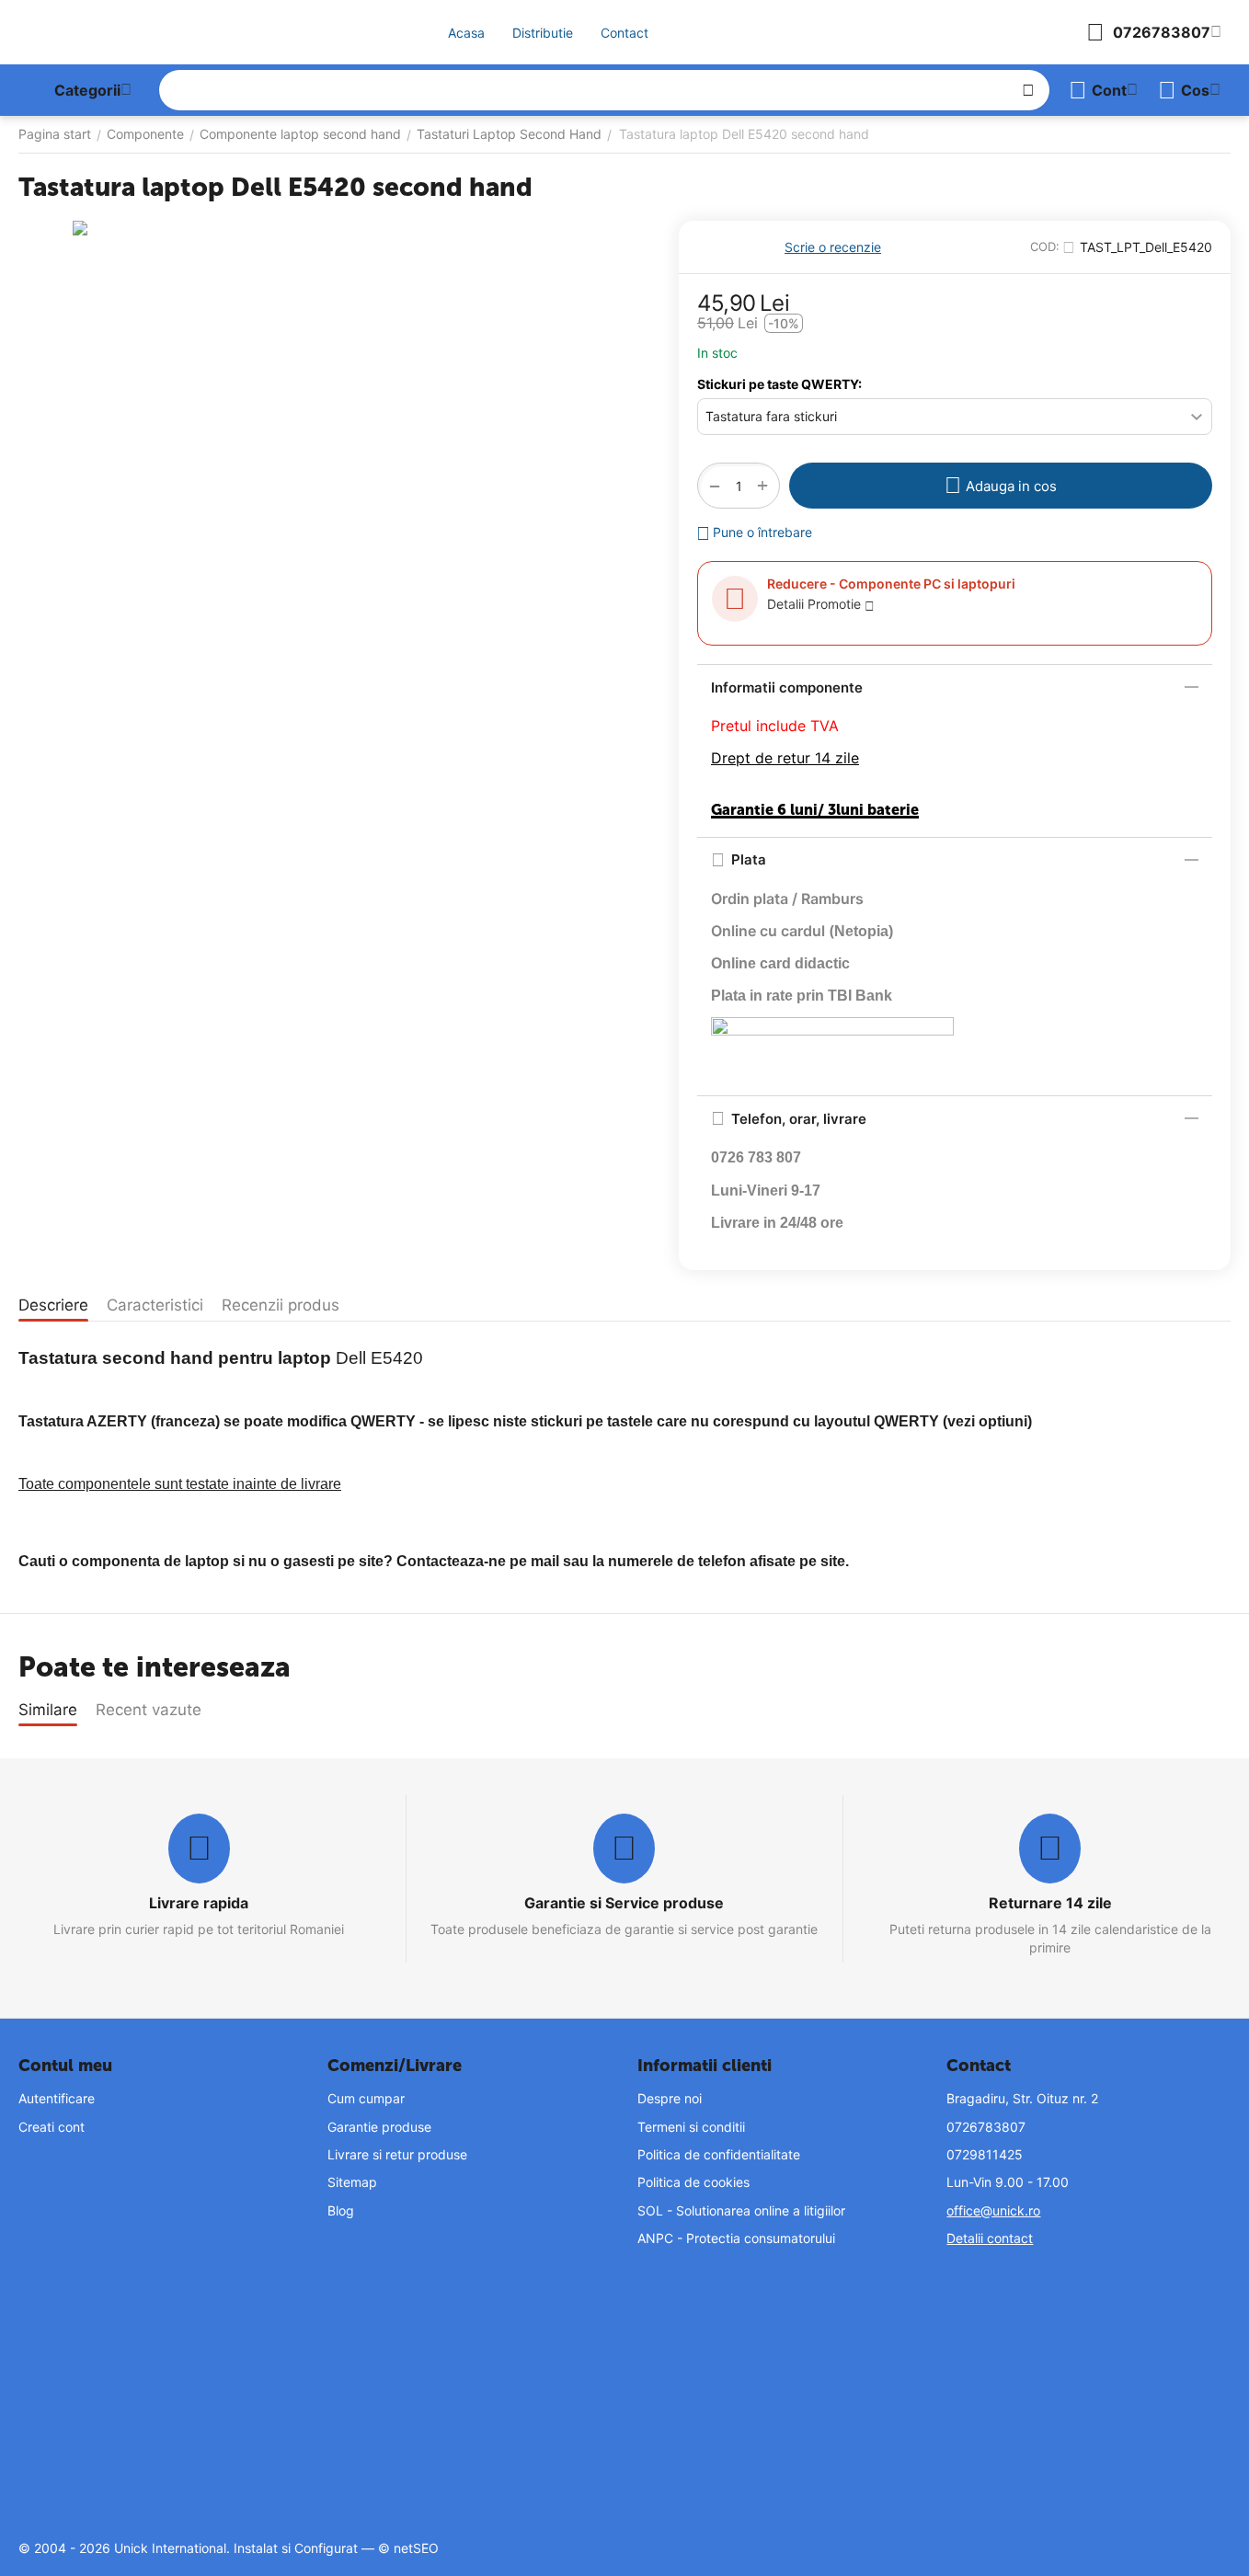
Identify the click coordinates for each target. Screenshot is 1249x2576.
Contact (624, 33)
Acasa (466, 33)
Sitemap (352, 2182)
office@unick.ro (993, 2210)
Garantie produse (379, 2127)
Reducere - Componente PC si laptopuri (891, 584)
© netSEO (408, 2548)
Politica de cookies (693, 2182)
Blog (341, 2210)
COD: (1045, 246)
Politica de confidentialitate (719, 2154)
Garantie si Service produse (624, 1903)
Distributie (543, 33)
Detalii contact (990, 2238)
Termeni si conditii (691, 2127)
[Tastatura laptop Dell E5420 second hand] (335, 483)
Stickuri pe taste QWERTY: (779, 384)
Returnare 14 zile (1050, 1903)
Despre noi (670, 2098)
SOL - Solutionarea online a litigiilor (741, 2210)
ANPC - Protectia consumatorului (736, 2238)
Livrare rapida (199, 1903)
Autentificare (57, 2098)
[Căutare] (1028, 90)
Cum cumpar (366, 2098)
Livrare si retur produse (397, 2154)
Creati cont (52, 2127)
